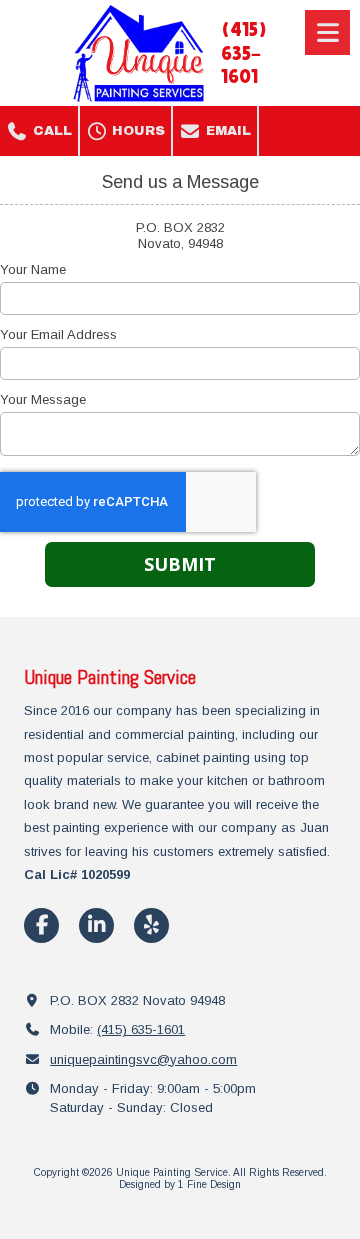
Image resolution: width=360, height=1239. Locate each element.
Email (226, 131)
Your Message (43, 399)
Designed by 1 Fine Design (180, 1184)
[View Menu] (327, 32)
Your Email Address (58, 334)
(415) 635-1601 (141, 1029)
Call (50, 131)
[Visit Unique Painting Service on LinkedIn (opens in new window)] (96, 925)
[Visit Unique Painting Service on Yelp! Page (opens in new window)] (151, 925)
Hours (136, 131)
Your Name (33, 269)
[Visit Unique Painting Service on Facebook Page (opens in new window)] (41, 925)
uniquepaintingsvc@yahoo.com (143, 1059)
